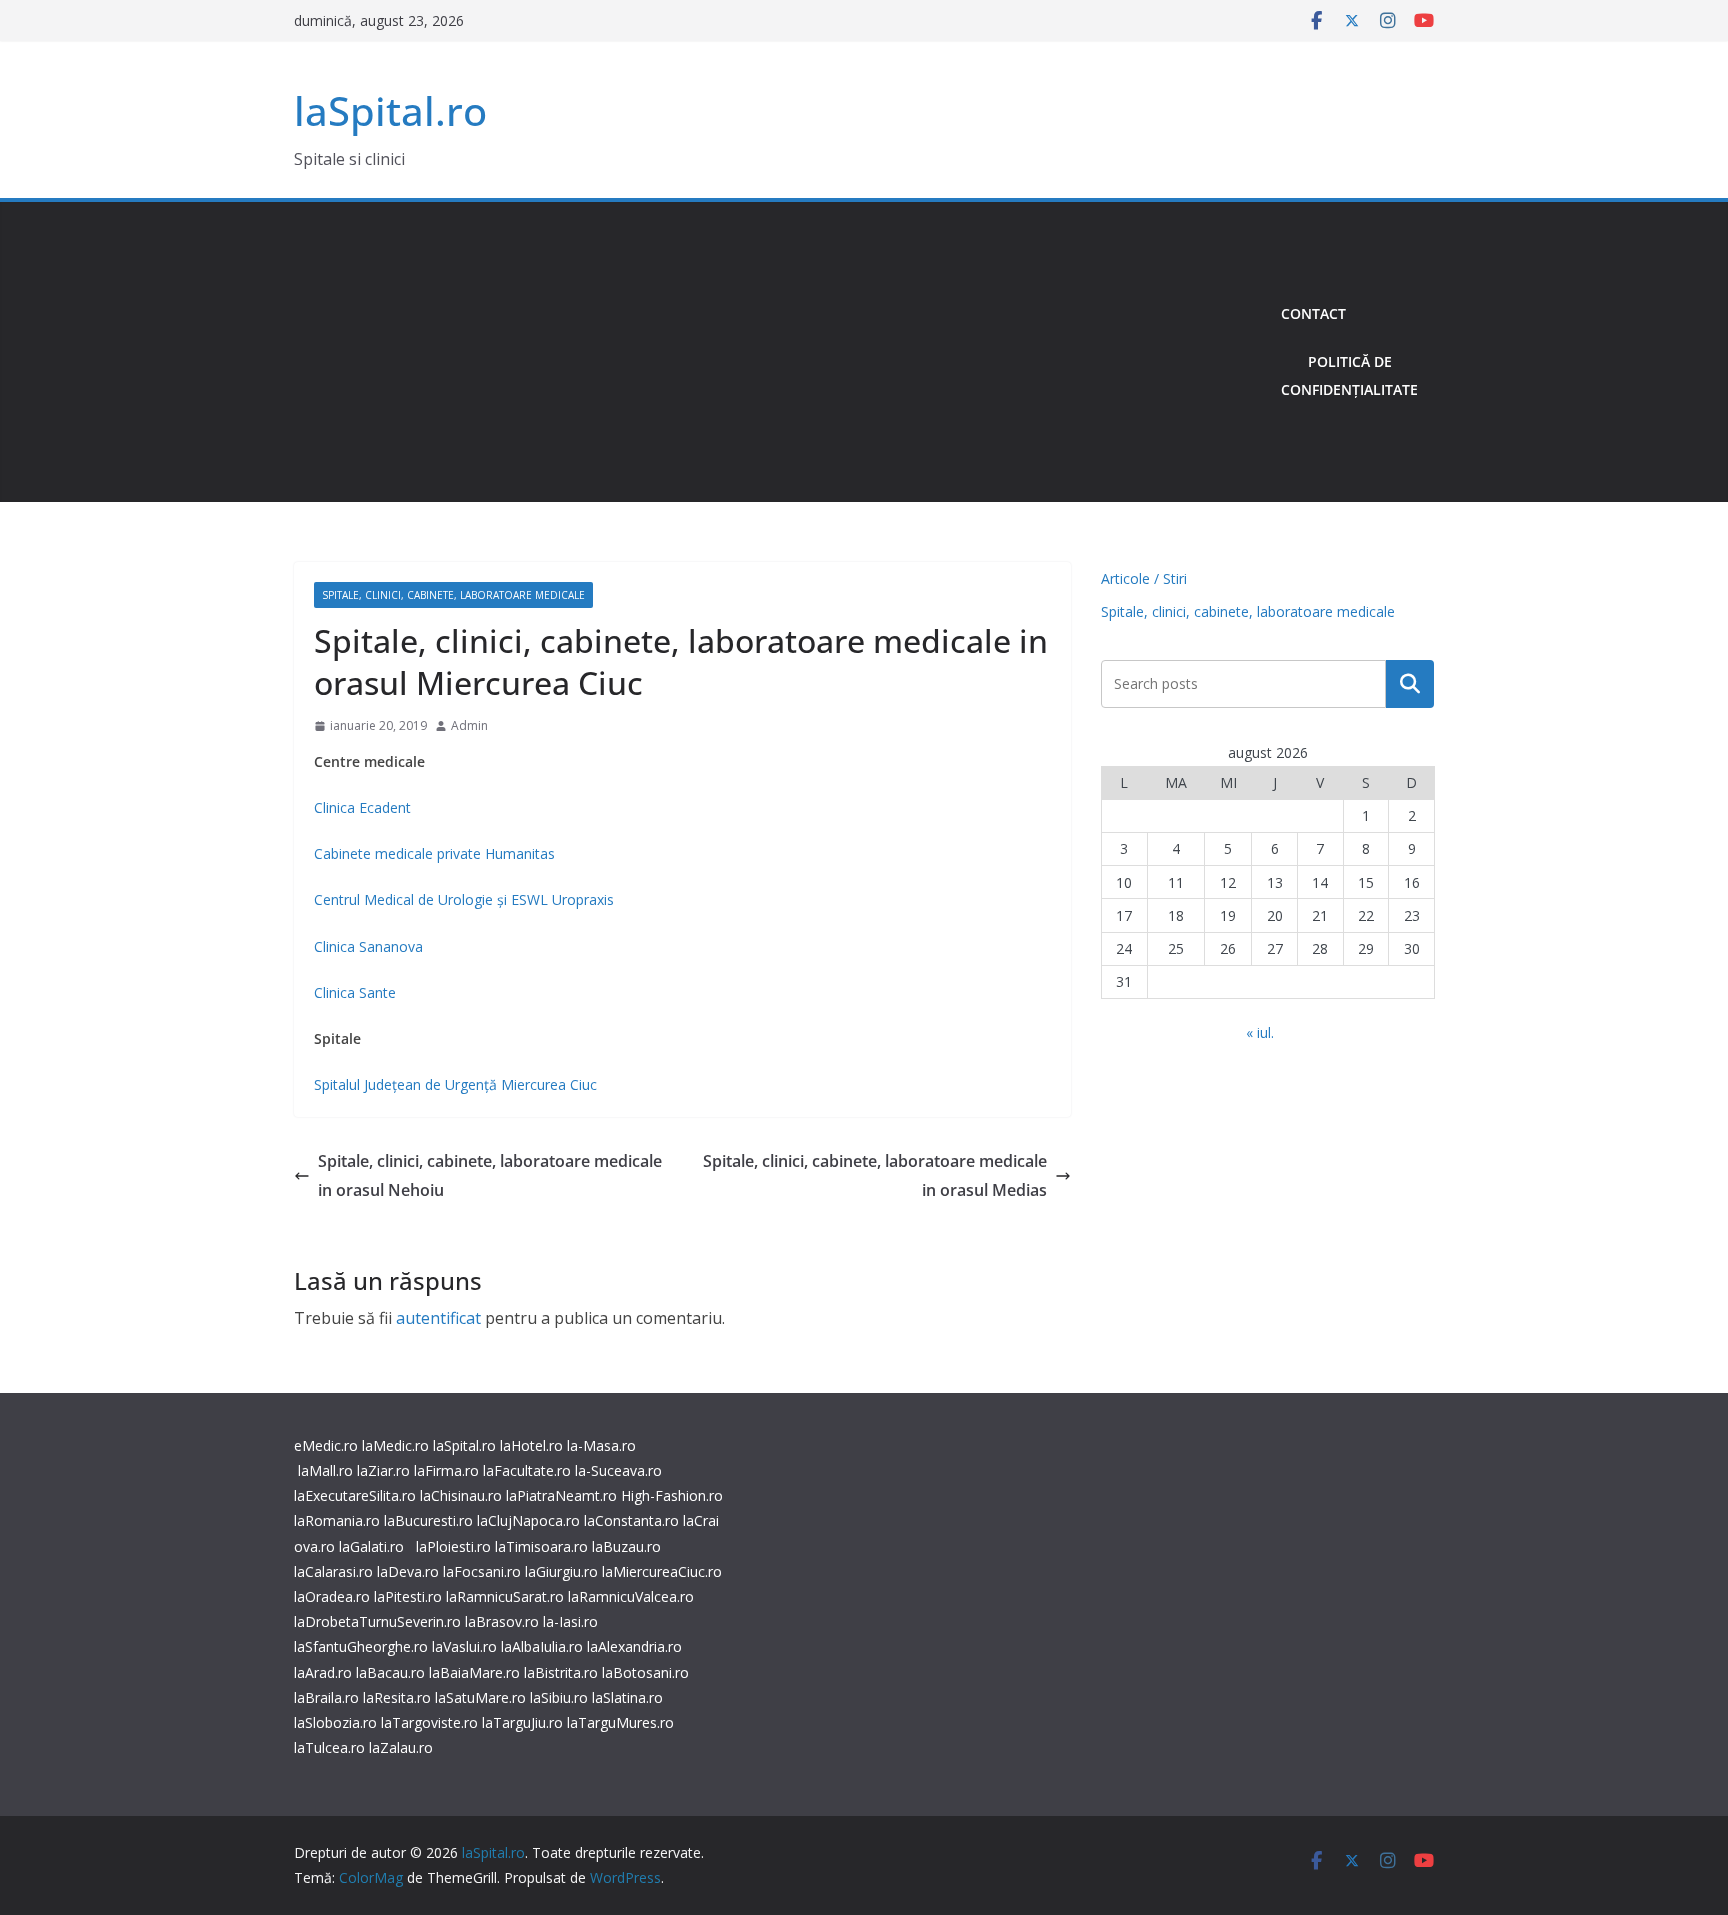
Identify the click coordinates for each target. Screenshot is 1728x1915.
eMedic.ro (326, 1445)
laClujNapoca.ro (528, 1520)
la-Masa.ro (601, 1445)
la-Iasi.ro (570, 1621)
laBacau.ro (390, 1672)
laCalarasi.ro (333, 1571)
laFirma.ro (446, 1470)
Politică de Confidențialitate (1349, 375)
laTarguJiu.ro (524, 1722)
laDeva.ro (408, 1571)
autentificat (438, 1318)
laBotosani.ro (643, 1672)
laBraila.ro (326, 1697)
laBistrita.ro (561, 1672)
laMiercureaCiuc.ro (662, 1571)
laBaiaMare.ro (474, 1672)
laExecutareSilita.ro (355, 1495)
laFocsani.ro (480, 1571)
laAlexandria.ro (634, 1646)
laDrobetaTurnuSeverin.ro (377, 1621)
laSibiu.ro (557, 1697)
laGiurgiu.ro (563, 1571)
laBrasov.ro (502, 1621)
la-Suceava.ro (618, 1470)
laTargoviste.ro (429, 1722)
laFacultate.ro (527, 1470)
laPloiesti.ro (453, 1546)
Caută (1410, 684)
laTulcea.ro (331, 1747)
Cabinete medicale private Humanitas (434, 853)
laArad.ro (323, 1672)
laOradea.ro (332, 1596)
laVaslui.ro (466, 1646)
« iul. (1260, 1032)
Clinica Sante (357, 992)
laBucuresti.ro (428, 1520)
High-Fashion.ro (672, 1495)
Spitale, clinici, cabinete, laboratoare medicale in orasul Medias (875, 1175)
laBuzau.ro (626, 1546)
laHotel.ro (531, 1445)
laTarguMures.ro (620, 1722)
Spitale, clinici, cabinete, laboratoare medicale (453, 595)
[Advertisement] (779, 352)
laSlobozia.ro (335, 1722)
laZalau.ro (401, 1747)
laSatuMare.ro (480, 1697)
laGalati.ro (371, 1546)
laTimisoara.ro (541, 1546)
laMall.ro (325, 1470)
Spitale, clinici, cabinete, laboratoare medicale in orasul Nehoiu (490, 1175)
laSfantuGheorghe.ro (361, 1646)
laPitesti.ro (408, 1596)
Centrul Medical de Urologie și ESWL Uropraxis (464, 899)
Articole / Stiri (1144, 578)
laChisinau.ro (461, 1495)
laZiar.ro (383, 1470)
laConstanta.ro (631, 1520)
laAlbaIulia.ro (542, 1646)
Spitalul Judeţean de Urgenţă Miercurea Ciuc (455, 1084)
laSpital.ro (390, 110)
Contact (1313, 313)
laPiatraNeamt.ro (561, 1495)
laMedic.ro (397, 1445)
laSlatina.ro (627, 1697)
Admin (469, 725)
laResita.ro (397, 1697)
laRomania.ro (337, 1520)
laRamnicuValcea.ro (631, 1596)
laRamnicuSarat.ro (505, 1596)
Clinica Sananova (368, 946)
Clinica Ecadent (362, 807)
